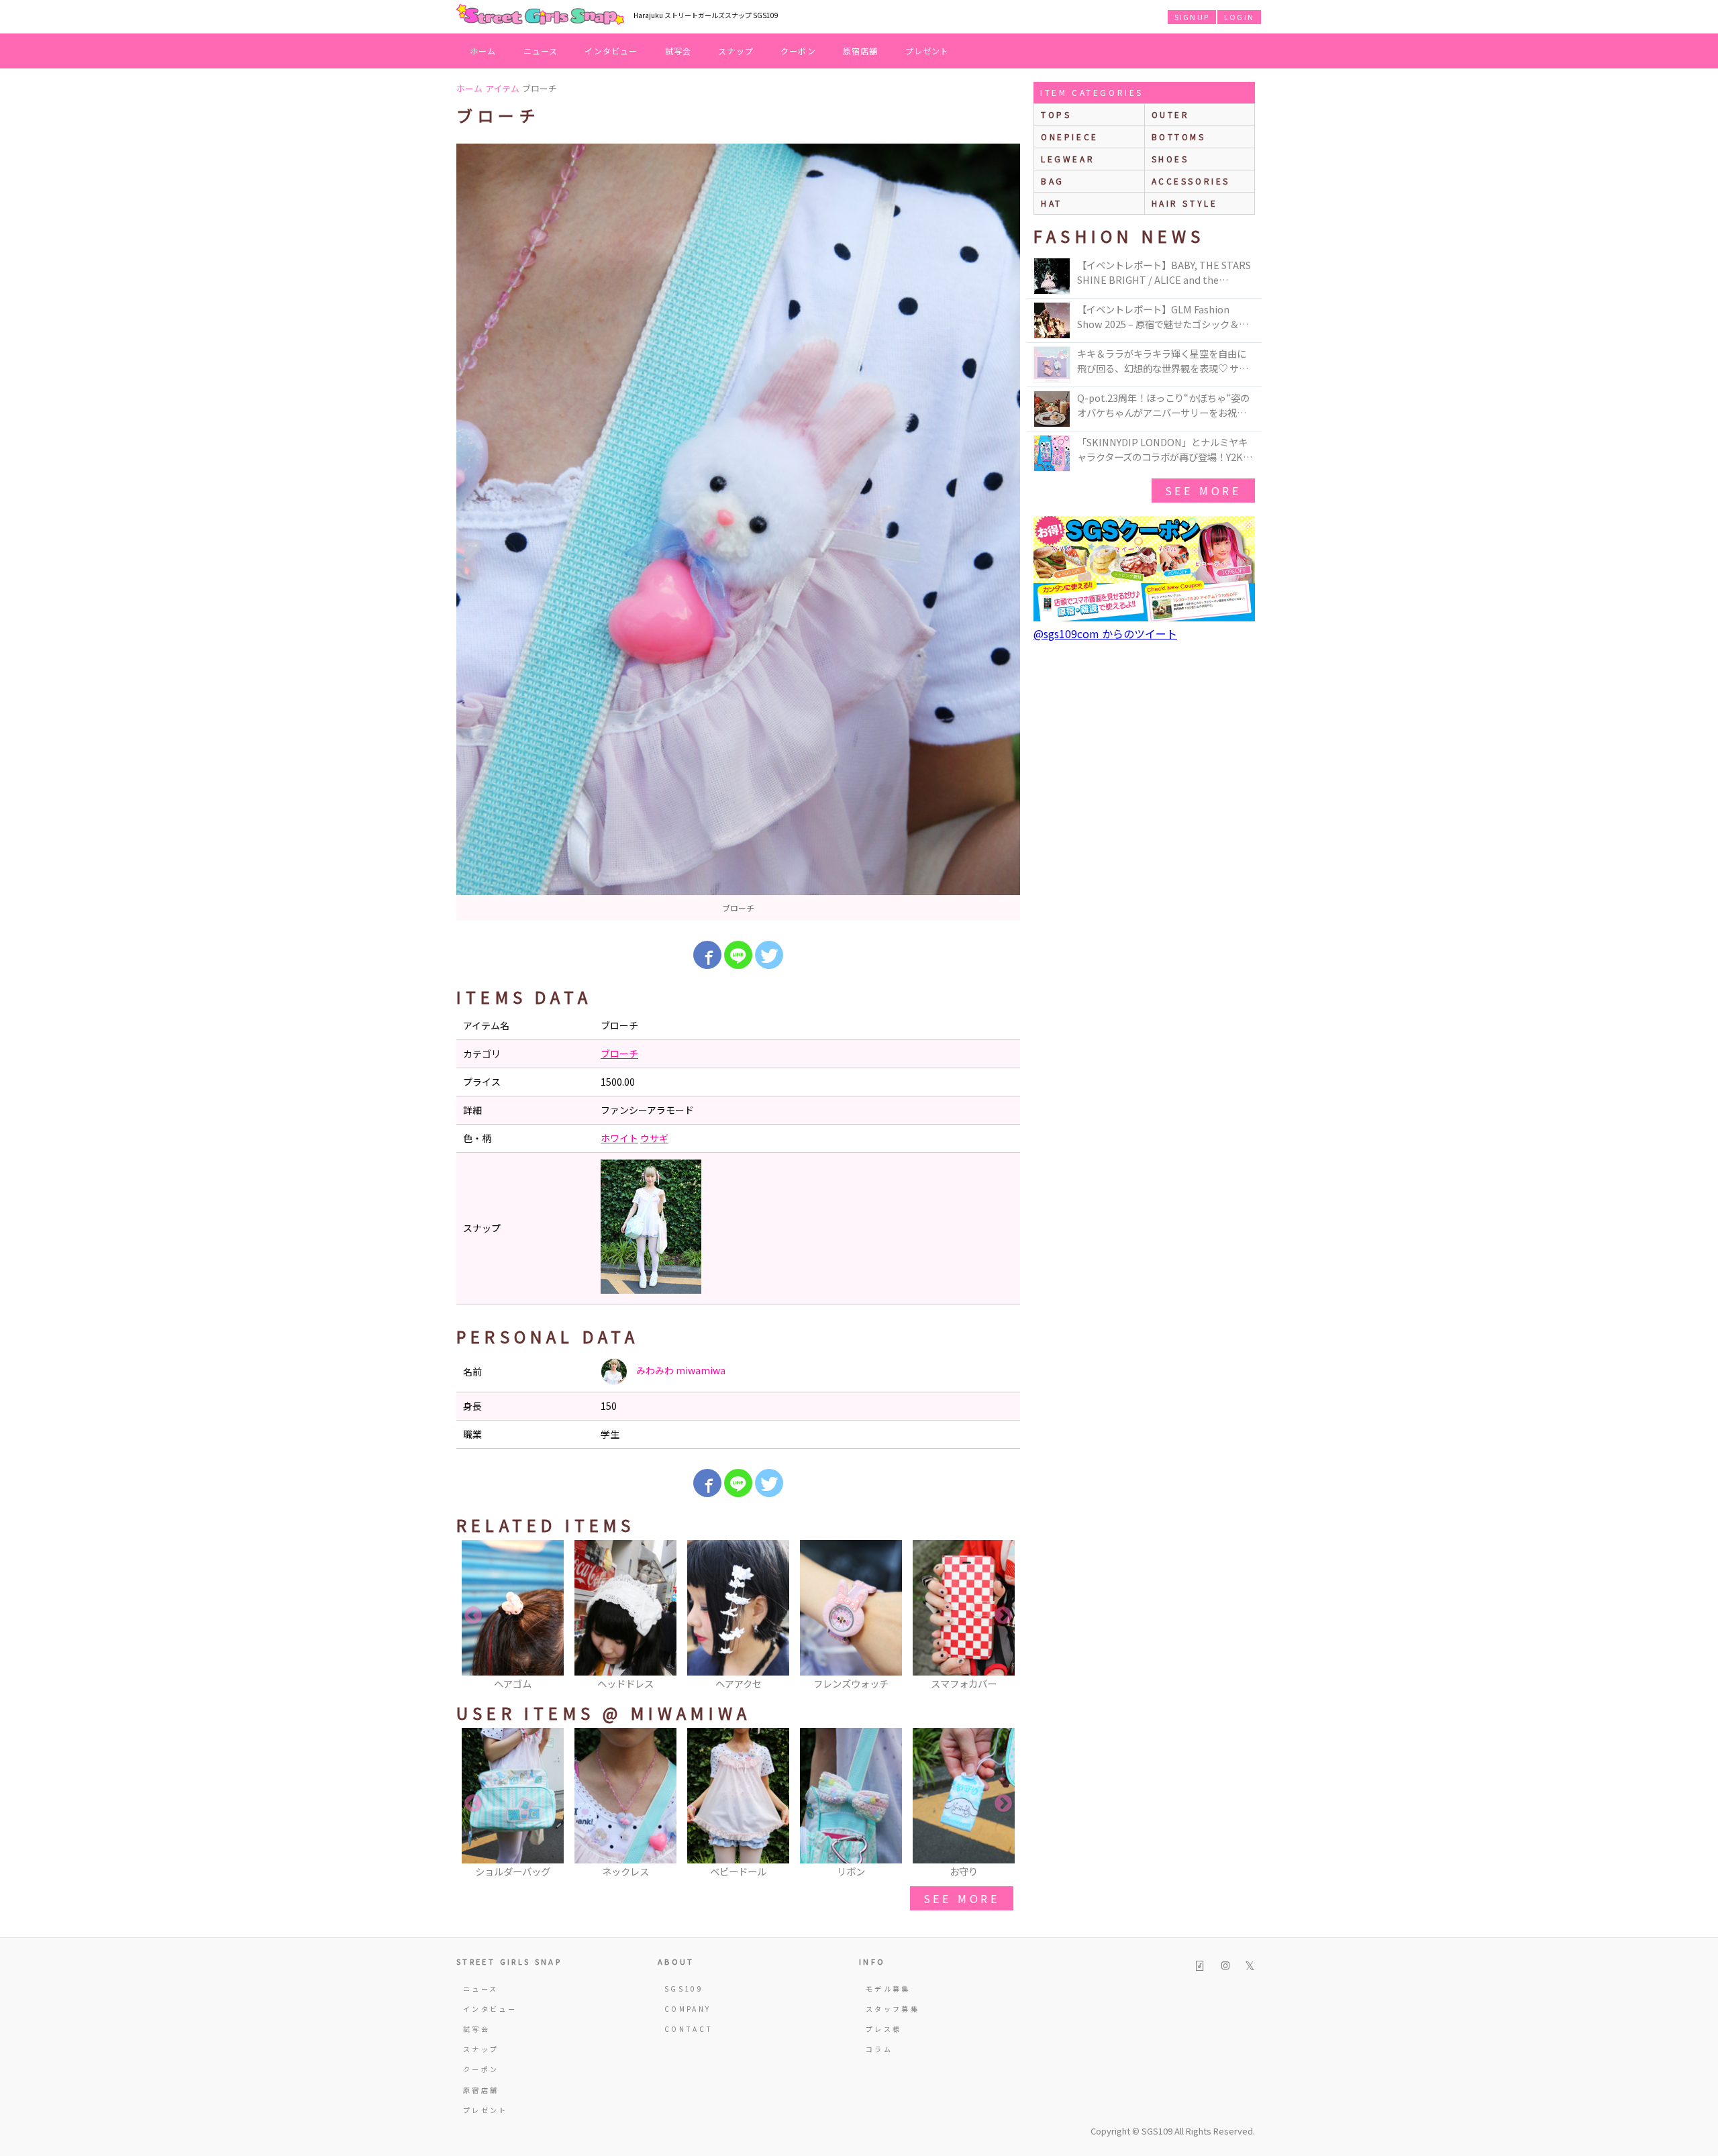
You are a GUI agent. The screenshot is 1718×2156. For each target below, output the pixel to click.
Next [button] (1003, 1616)
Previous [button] (473, 1616)
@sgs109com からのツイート (1105, 633)
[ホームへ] (540, 15)
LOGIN (1239, 17)
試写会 (678, 51)
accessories (1191, 181)
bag (1053, 181)
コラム (879, 2049)
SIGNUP (1192, 17)
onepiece (1070, 137)
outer (1171, 114)
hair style (1185, 203)
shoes (1170, 159)
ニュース (541, 51)
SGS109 (684, 1989)
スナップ (736, 51)
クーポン (798, 51)
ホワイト (619, 1138)
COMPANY (688, 2009)
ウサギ (654, 1138)
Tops (1056, 114)
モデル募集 (888, 1989)
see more (962, 1898)
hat (1052, 203)
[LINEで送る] (738, 955)
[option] (738, 532)
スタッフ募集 (893, 2009)
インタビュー (611, 51)
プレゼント (927, 51)
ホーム (483, 51)
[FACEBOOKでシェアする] (707, 955)
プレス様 (883, 2029)
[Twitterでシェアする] (769, 955)
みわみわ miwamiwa (680, 1370)
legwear (1068, 159)
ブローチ (619, 1054)
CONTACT (689, 2029)
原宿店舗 (861, 51)
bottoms (1179, 137)
